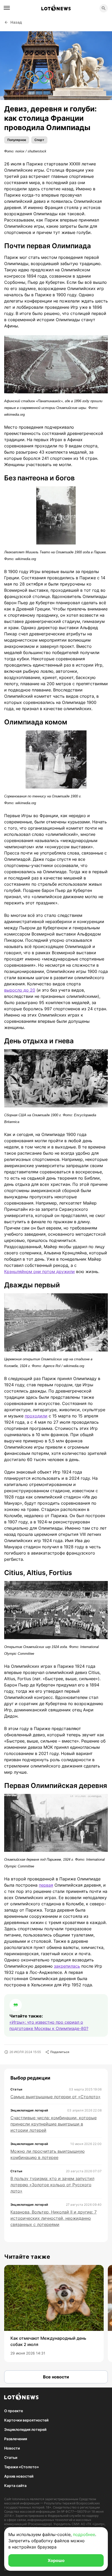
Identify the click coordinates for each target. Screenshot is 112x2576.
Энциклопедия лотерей (25, 2429)
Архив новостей (19, 2476)
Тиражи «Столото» (21, 2467)
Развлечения (16, 2439)
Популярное (17, 140)
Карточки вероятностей (26, 2420)
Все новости (56, 2377)
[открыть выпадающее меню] (7, 8)
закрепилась (67, 1966)
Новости (12, 2448)
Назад (16, 22)
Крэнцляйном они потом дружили (39, 1272)
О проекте (14, 2411)
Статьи (11, 2457)
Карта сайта (15, 2486)
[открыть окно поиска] (104, 8)
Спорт (39, 140)
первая (46, 1885)
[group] (54, 2313)
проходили (36, 1416)
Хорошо (56, 2560)
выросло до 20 (20, 990)
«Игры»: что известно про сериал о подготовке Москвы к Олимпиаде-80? (49, 2025)
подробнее (84, 2534)
